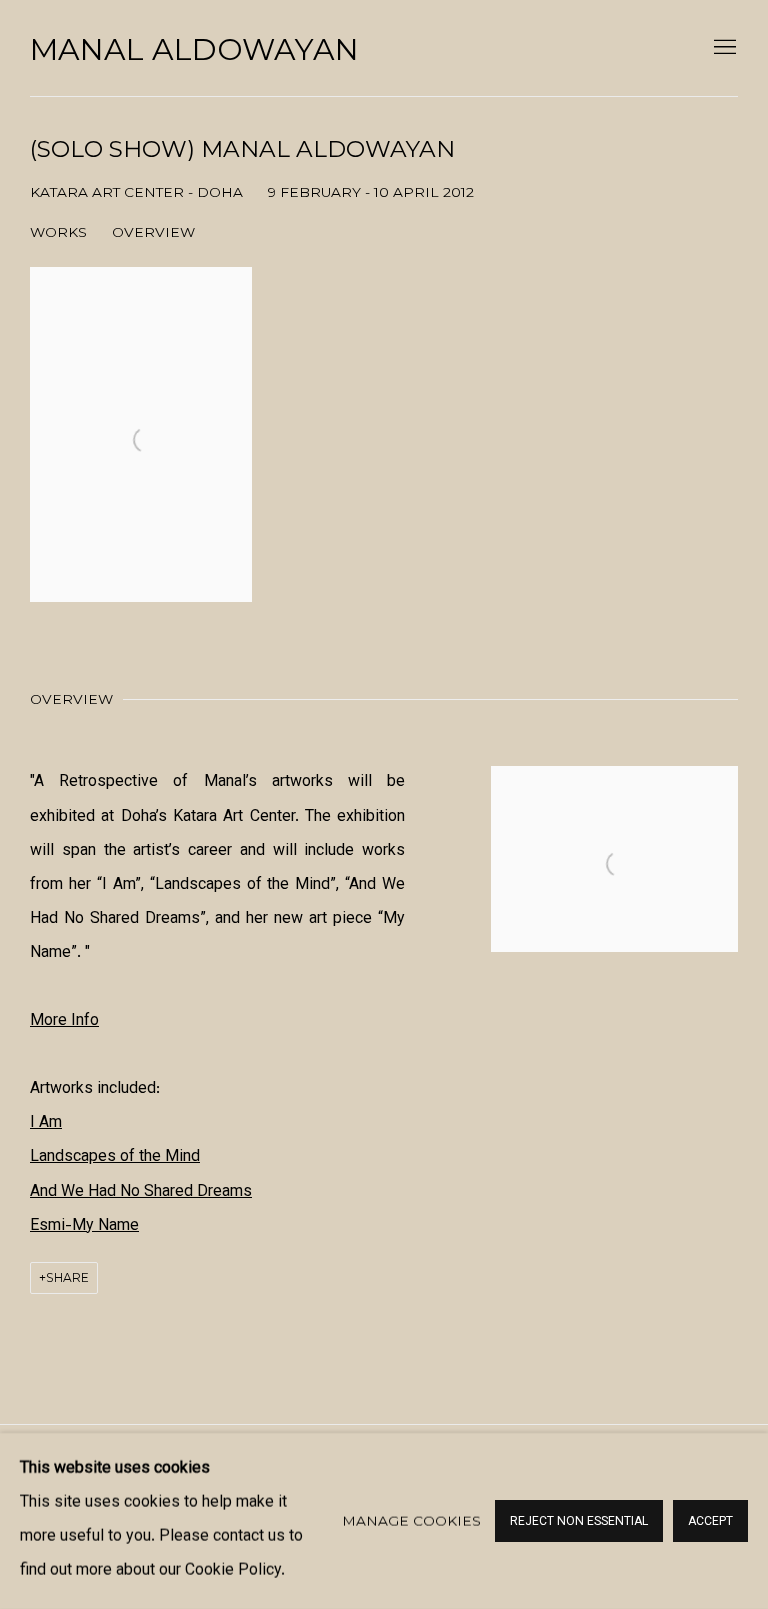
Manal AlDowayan (194, 50)
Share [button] (67, 1277)
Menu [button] (723, 48)
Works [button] (58, 232)
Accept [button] (710, 1522)
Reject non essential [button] (579, 1522)
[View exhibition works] (614, 800)
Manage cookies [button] (411, 1521)
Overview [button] (153, 232)
